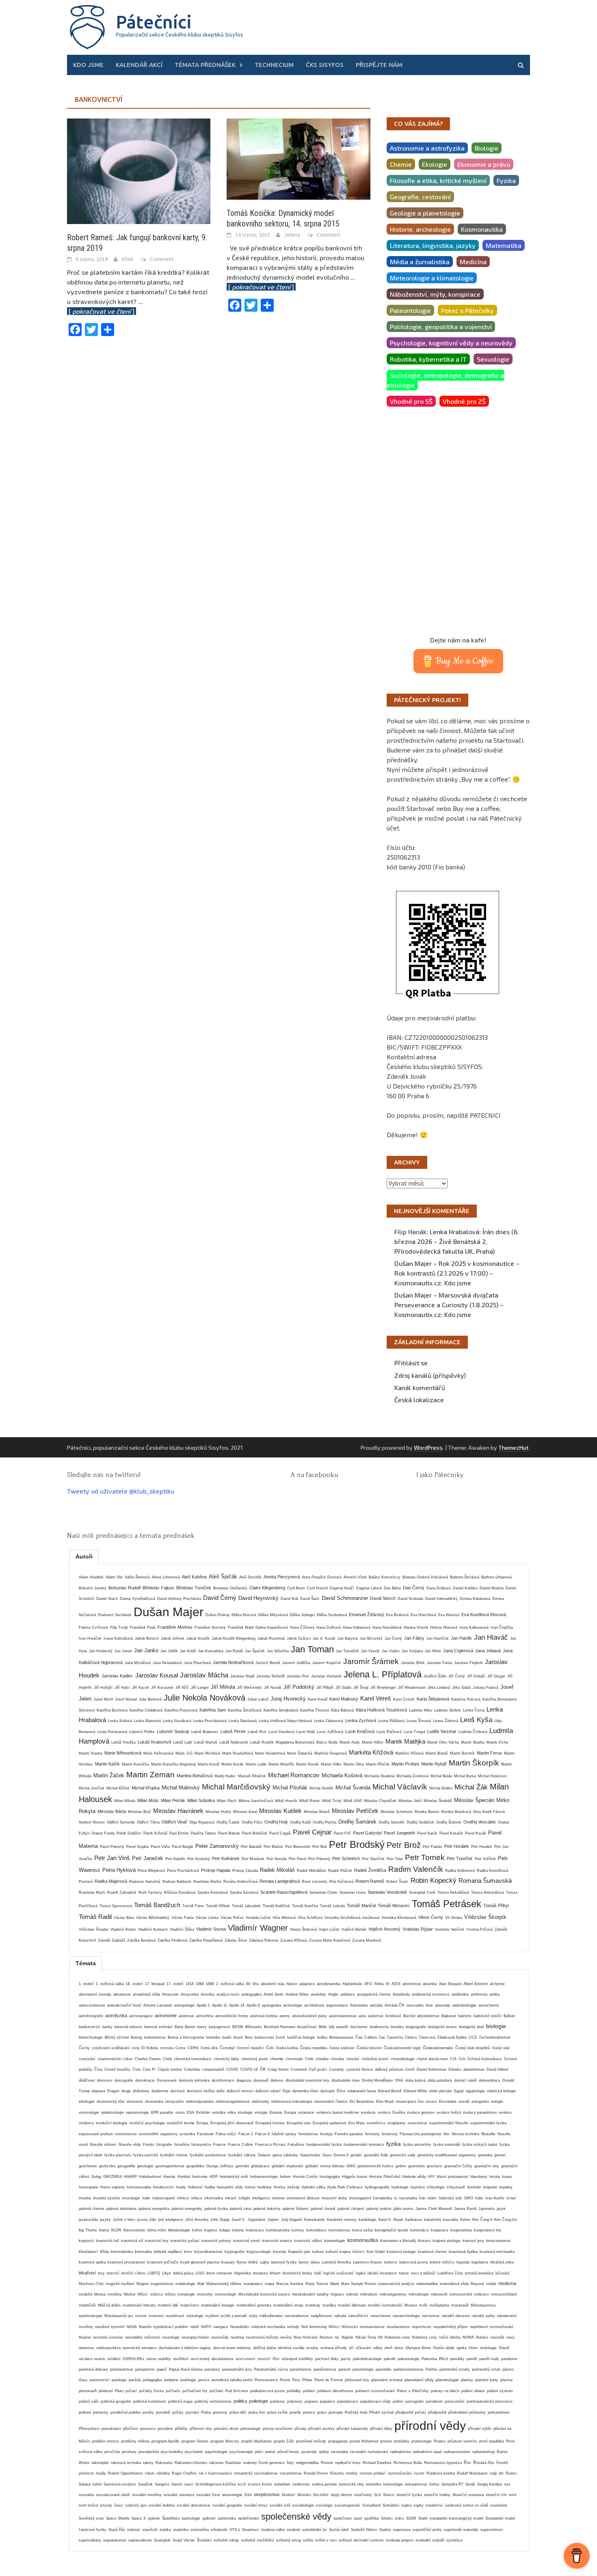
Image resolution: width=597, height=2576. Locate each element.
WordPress (428, 1448)
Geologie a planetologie (425, 213)
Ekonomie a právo (484, 164)
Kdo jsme (88, 65)
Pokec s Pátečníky (467, 310)
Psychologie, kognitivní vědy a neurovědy (451, 343)
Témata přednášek (205, 65)
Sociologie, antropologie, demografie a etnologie (445, 380)
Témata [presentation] (86, 1963)
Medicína (473, 262)
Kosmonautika (482, 229)
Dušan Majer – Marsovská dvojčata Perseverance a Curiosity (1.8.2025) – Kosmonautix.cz (449, 1305)
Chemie (401, 164)
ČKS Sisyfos (325, 65)
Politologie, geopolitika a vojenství (441, 327)
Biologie (487, 148)
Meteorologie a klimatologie (432, 278)
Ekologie (435, 164)
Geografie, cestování (420, 197)
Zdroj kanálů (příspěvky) (430, 1375)
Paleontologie (410, 310)
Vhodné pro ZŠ (464, 401)
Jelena (292, 235)
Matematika (504, 245)
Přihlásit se (411, 1363)
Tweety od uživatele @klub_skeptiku (121, 1491)
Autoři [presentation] (84, 1556)
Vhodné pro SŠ (411, 401)
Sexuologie (493, 359)
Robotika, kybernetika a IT (428, 359)
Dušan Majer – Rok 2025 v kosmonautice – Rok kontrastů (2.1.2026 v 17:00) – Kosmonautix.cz (457, 1273)
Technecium (274, 65)
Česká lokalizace (419, 1400)
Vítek (128, 259)
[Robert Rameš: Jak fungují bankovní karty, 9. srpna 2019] (139, 170)
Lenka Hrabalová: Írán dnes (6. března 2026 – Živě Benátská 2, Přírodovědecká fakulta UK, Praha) (457, 1241)
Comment (162, 259)
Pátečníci (154, 22)
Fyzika (506, 180)
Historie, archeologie (420, 229)
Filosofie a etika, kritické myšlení (438, 180)
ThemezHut (514, 1448)
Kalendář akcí (139, 65)
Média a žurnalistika (420, 262)
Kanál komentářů (420, 1387)
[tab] (84, 1556)
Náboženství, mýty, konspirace (435, 294)
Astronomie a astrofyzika (427, 148)
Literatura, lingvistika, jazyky (433, 245)
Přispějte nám (379, 65)
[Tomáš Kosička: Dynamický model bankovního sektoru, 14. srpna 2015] (298, 158)
